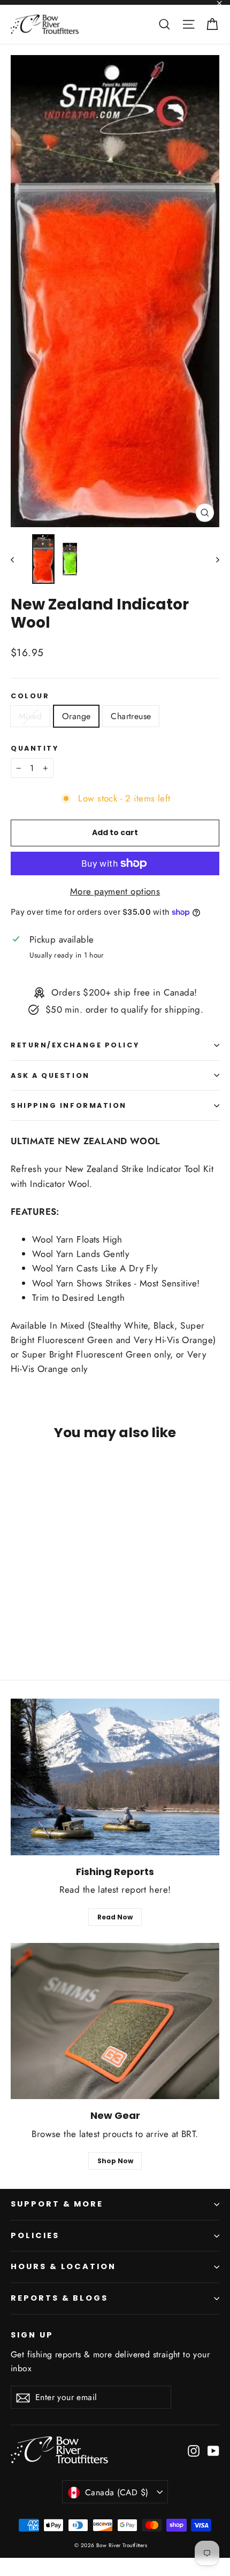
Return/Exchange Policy (75, 1045)
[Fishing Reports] (115, 1777)
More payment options (115, 891)
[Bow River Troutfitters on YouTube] (213, 2450)
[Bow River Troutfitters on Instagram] (194, 2450)
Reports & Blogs (59, 2298)
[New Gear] (115, 2021)
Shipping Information (69, 1105)
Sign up (32, 2335)
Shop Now (115, 2161)
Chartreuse (131, 716)
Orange (76, 716)
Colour (30, 696)
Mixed (30, 716)
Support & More (57, 2204)
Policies (35, 2235)
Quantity (34, 748)
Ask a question (50, 1075)
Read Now (115, 1917)
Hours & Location (63, 2266)
